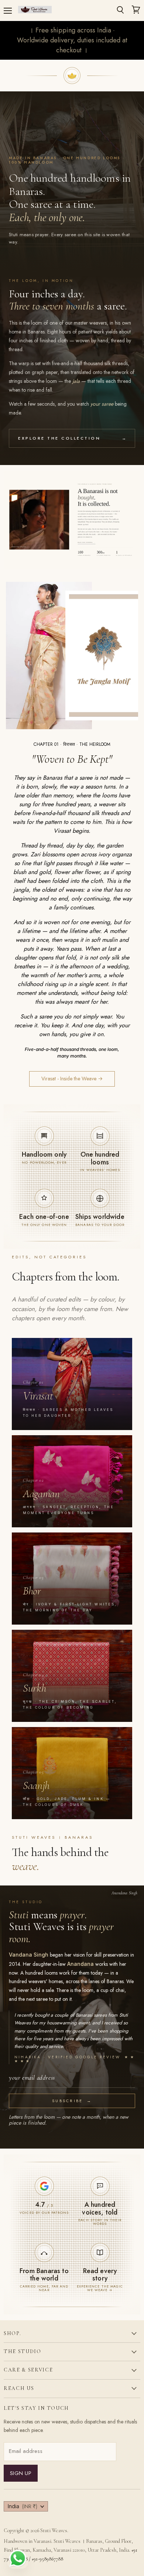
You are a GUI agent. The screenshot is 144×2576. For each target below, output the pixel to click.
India (23, 2506)
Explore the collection (72, 438)
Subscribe (72, 2101)
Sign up (21, 2473)
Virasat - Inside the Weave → (72, 1079)
